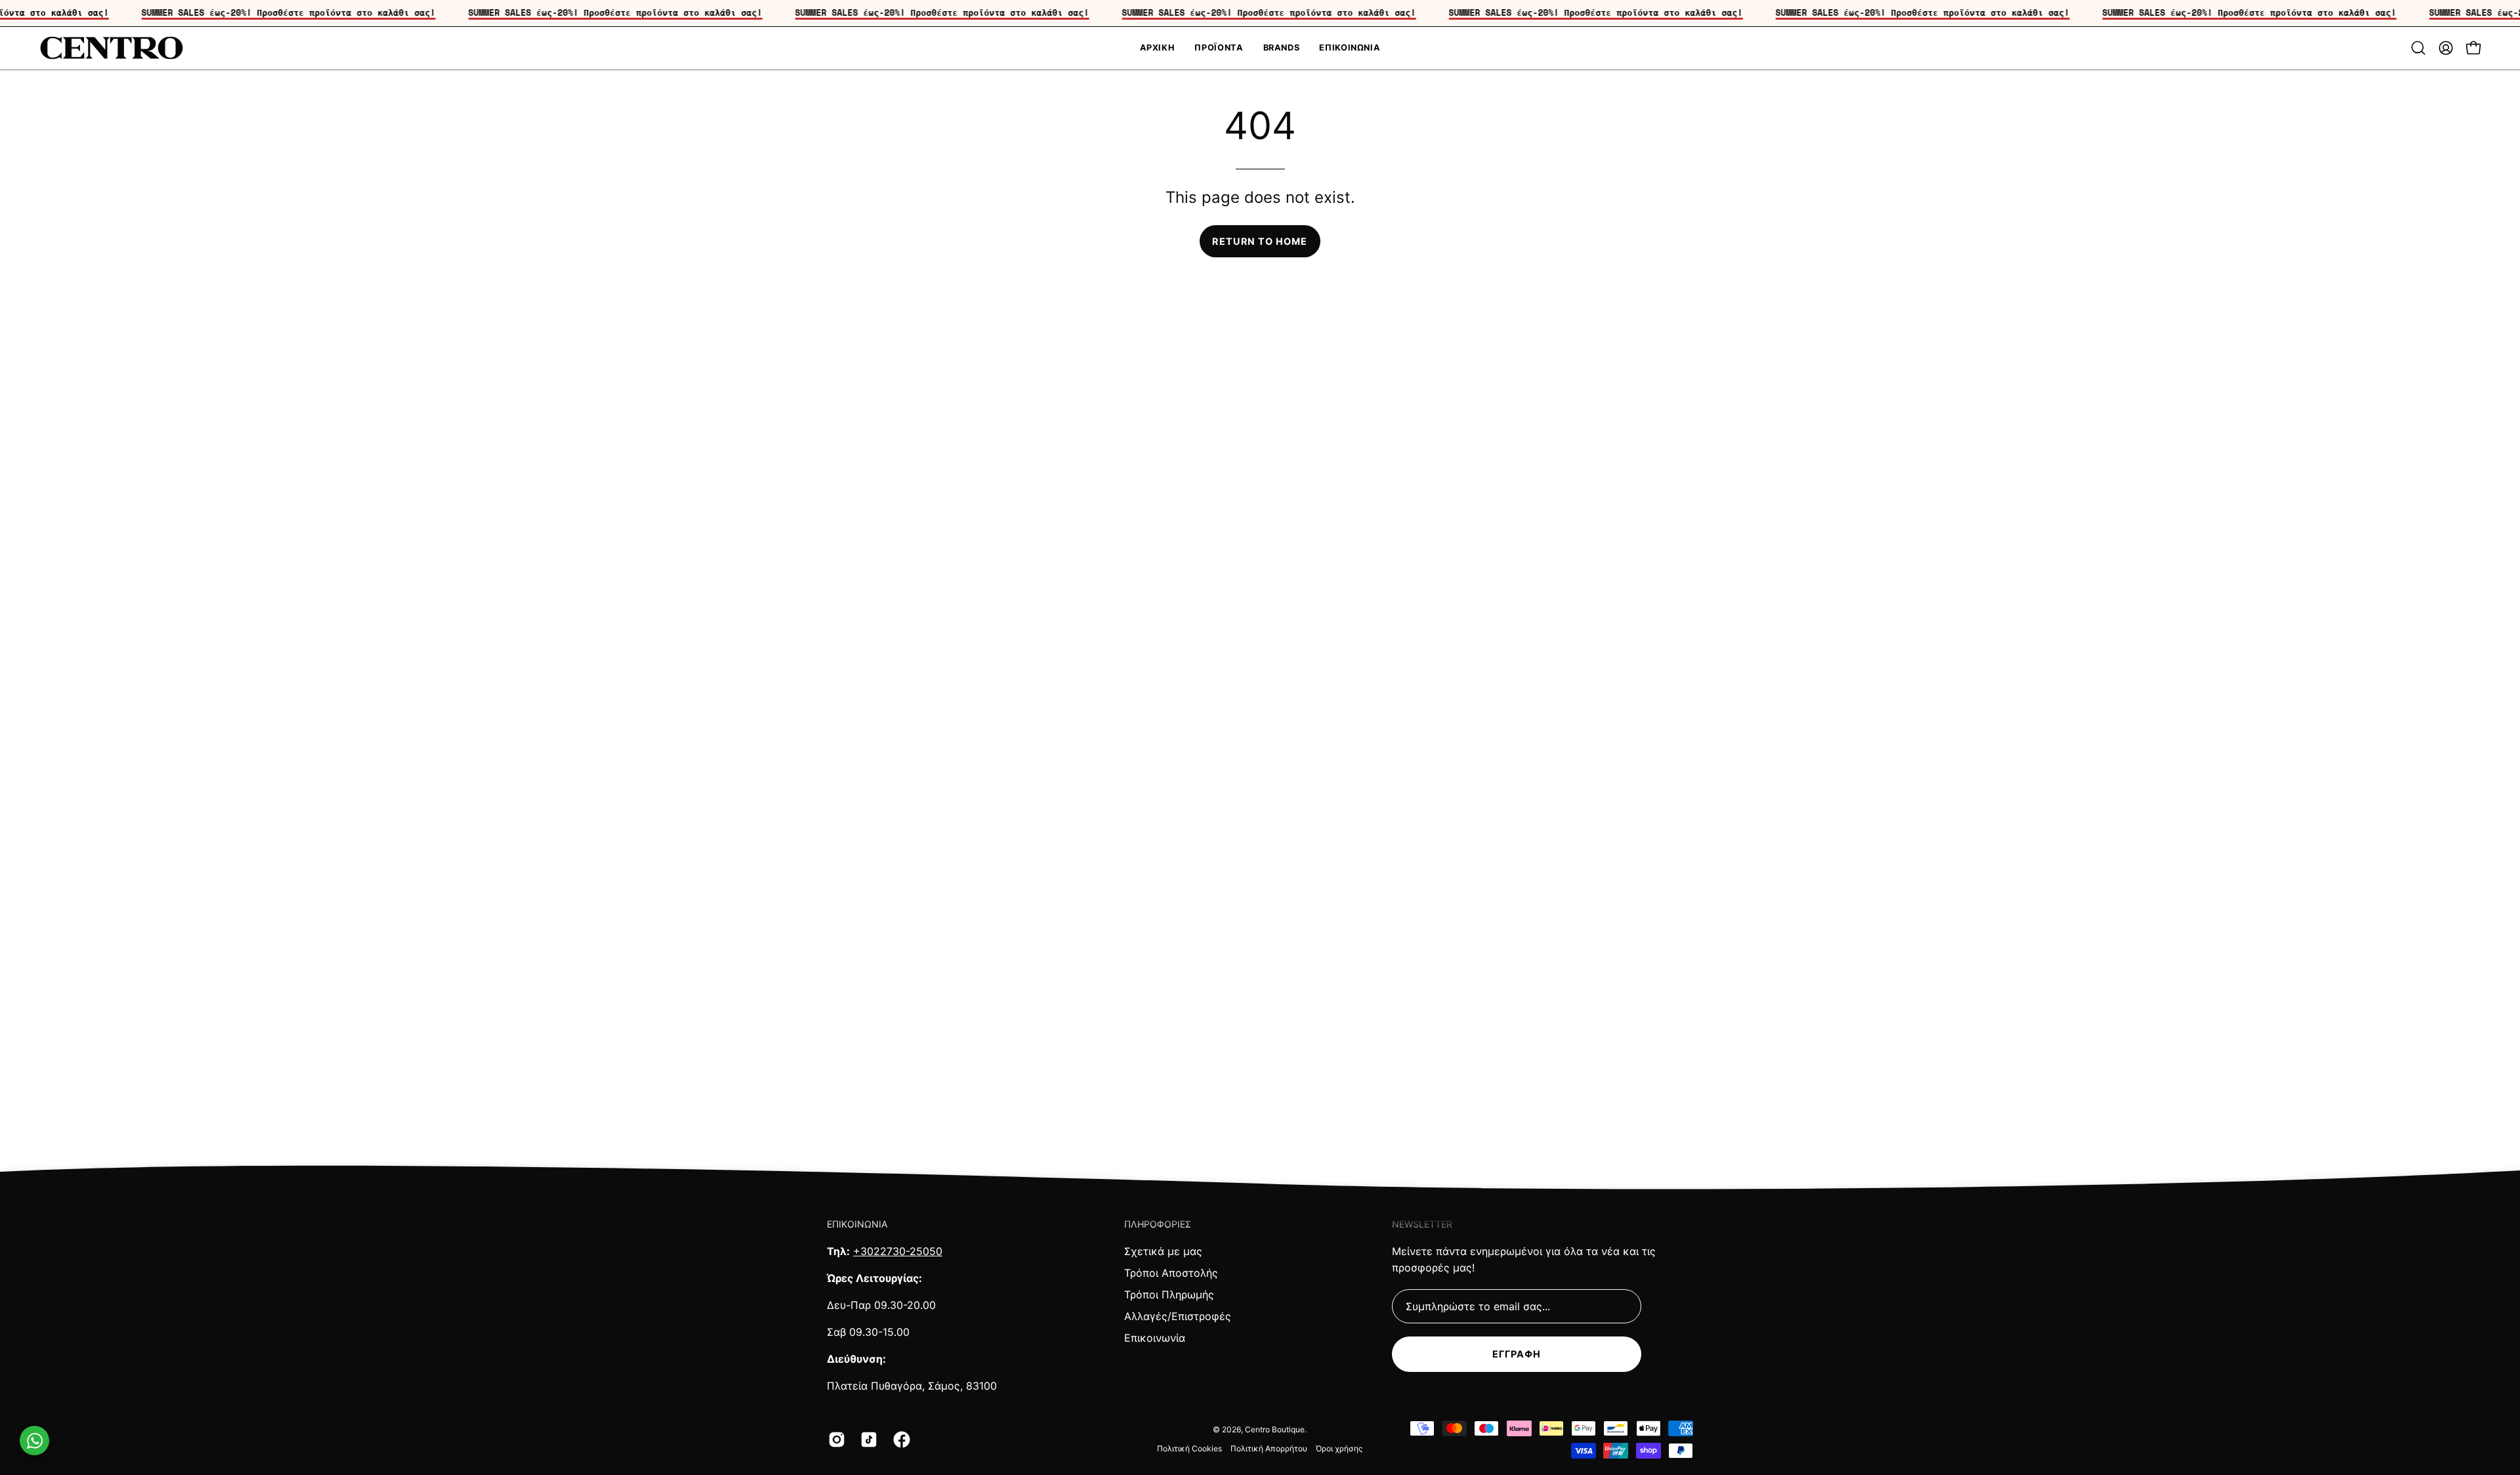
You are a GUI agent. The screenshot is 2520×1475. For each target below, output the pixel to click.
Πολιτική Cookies (1189, 1448)
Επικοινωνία (1155, 1338)
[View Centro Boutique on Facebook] (899, 1440)
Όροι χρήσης (1339, 1448)
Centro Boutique (1275, 1429)
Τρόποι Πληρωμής (1169, 1294)
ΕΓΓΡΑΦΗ (1517, 1354)
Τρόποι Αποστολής (1171, 1273)
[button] (2418, 48)
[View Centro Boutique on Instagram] (834, 1440)
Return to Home (1260, 241)
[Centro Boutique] (112, 48)
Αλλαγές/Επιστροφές (1178, 1316)
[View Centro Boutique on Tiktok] (867, 1440)
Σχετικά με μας (1163, 1251)
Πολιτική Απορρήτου (1269, 1448)
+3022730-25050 (898, 1251)
